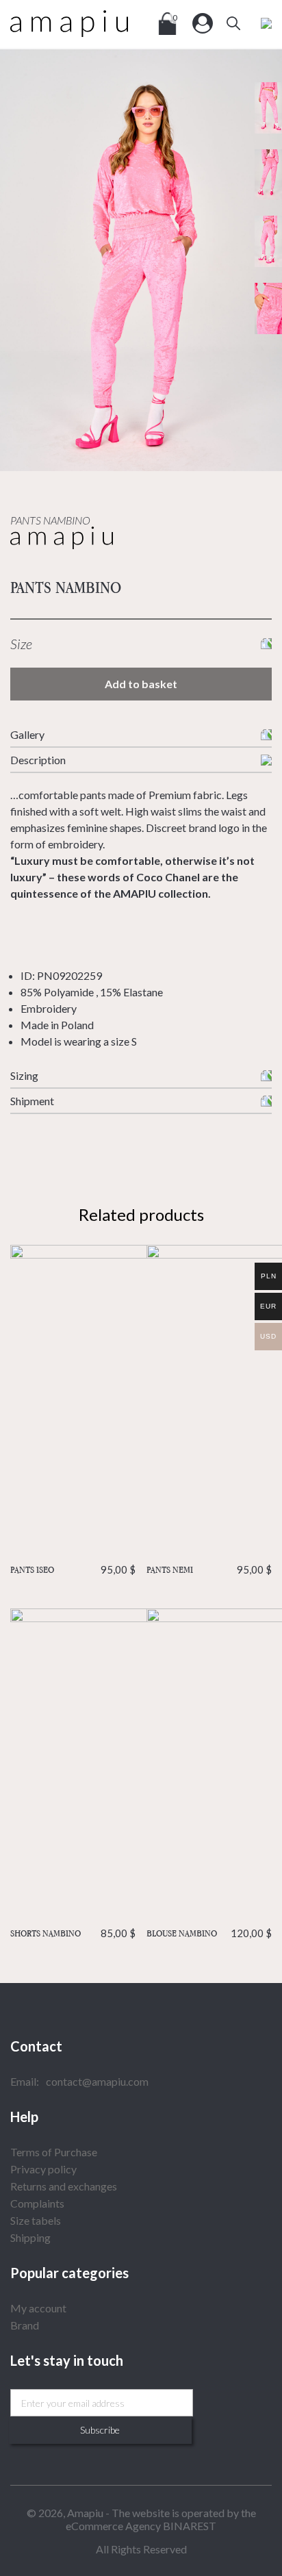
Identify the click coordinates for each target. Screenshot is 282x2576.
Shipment (32, 1101)
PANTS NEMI (209, 1569)
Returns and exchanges (64, 2186)
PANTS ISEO (73, 1569)
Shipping (30, 2237)
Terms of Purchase (54, 2152)
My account (38, 2308)
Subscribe (100, 2430)
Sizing (24, 1075)
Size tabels (36, 2220)
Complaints (37, 2203)
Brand (25, 2325)
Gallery (27, 734)
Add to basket (141, 684)
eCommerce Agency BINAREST (141, 2526)
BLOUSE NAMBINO (209, 1933)
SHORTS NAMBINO (73, 1933)
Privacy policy (43, 2169)
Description (38, 760)
